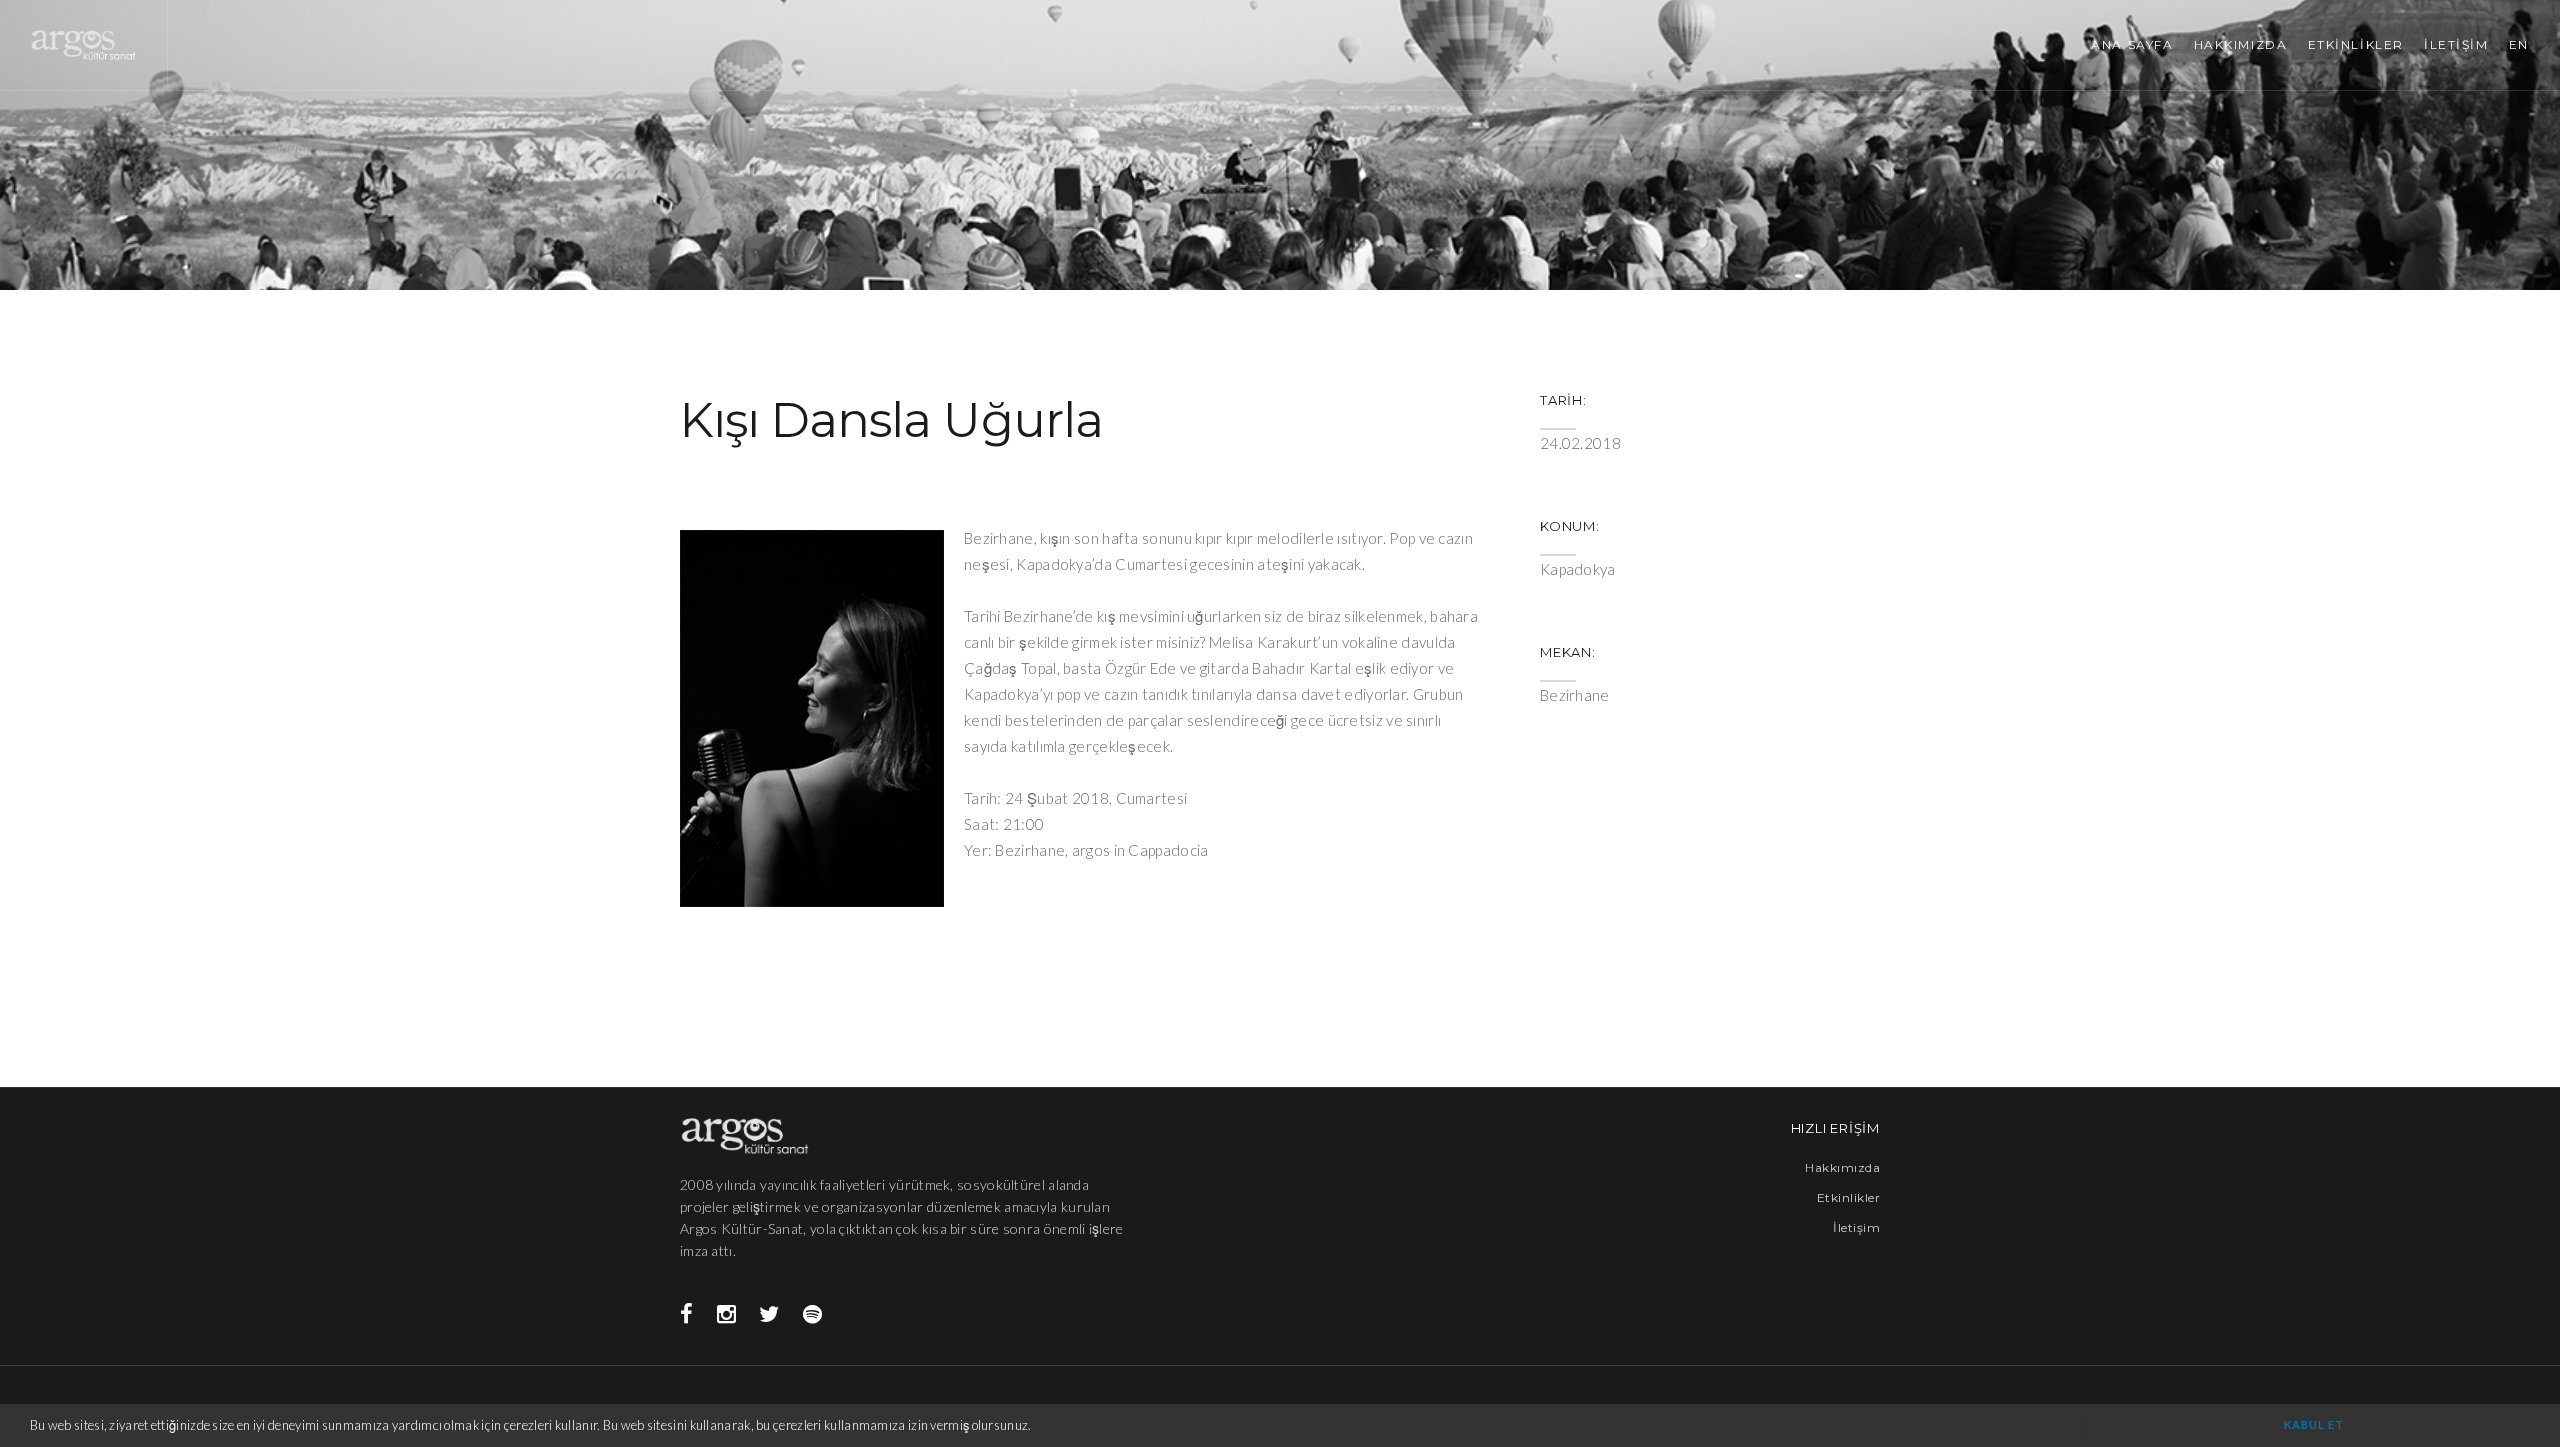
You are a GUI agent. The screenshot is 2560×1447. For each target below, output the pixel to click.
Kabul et (2314, 1424)
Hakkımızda (1842, 1167)
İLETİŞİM (2456, 44)
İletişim (1856, 1227)
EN (2519, 44)
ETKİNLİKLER (2356, 44)
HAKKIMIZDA (2241, 44)
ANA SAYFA (2132, 44)
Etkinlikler (1848, 1197)
